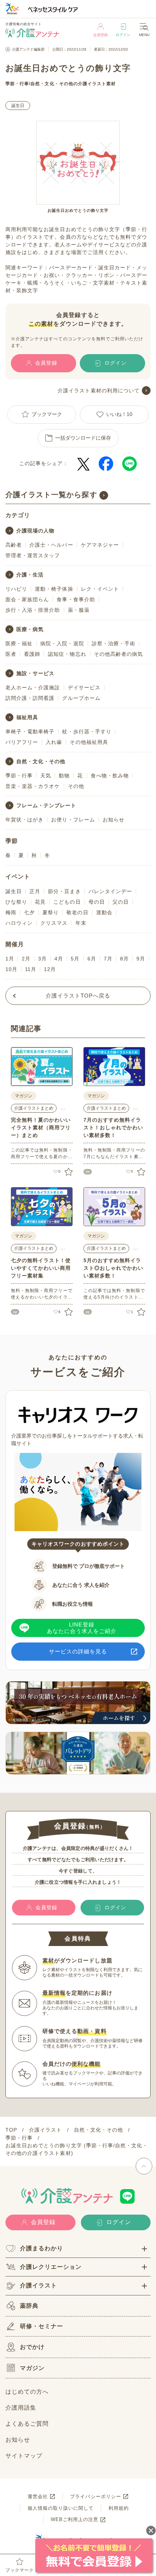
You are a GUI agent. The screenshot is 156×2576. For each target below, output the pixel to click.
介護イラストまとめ (34, 1108)
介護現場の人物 (35, 531)
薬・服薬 (79, 610)
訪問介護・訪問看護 (30, 698)
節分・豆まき (64, 891)
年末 (81, 923)
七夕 (29, 912)
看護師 (32, 654)
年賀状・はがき (24, 820)
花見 (40, 902)
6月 (92, 959)
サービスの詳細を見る (78, 1651)
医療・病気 (30, 629)
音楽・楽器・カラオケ (33, 786)
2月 (26, 959)
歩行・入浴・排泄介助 (33, 610)
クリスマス (54, 923)
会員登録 (100, 35)
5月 (75, 959)
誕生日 (18, 106)
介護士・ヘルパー (51, 545)
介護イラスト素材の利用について (99, 391)
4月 (59, 959)
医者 (11, 654)
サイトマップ (24, 2456)
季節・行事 (17, 84)
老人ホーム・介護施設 (33, 687)
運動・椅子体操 (54, 589)
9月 (141, 959)
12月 (50, 969)
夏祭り (51, 912)
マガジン (32, 2368)
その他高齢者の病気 (118, 654)
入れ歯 (54, 742)
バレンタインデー (110, 891)
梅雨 (11, 912)
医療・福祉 (19, 643)
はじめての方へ (27, 2392)
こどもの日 (67, 902)
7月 (108, 959)
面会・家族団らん (27, 599)
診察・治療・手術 (114, 643)
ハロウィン (19, 923)
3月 (42, 959)
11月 (31, 969)
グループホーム (81, 698)
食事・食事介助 (76, 599)
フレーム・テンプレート (46, 805)
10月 (11, 969)
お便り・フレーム (73, 820)
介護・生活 (30, 575)
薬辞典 (29, 2306)
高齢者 (14, 545)
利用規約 (119, 2508)
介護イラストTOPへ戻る (78, 996)
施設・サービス (35, 673)
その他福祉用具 (89, 742)
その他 (76, 786)
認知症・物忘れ (67, 654)
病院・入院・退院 (62, 643)
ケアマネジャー (100, 545)
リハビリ (16, 589)
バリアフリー (22, 742)
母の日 (97, 902)
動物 (64, 776)
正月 (35, 891)
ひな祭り (16, 902)
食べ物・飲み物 (110, 776)
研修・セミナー (42, 2326)
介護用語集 (21, 2408)
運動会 (104, 912)
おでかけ (32, 2347)
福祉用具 (27, 717)
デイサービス (84, 687)
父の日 (121, 902)
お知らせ (114, 820)
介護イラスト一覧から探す (51, 495)
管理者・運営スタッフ (33, 555)
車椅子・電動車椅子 (30, 732)
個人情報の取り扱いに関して (61, 2508)
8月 (124, 959)
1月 (10, 959)
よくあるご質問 (27, 2424)
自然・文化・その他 (52, 84)
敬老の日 (77, 912)
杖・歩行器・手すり (87, 732)
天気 (46, 776)
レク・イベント (100, 589)
